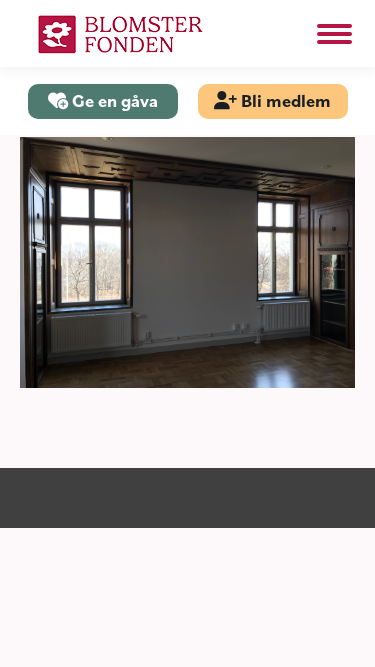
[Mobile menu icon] (334, 34)
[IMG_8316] (187, 262)
